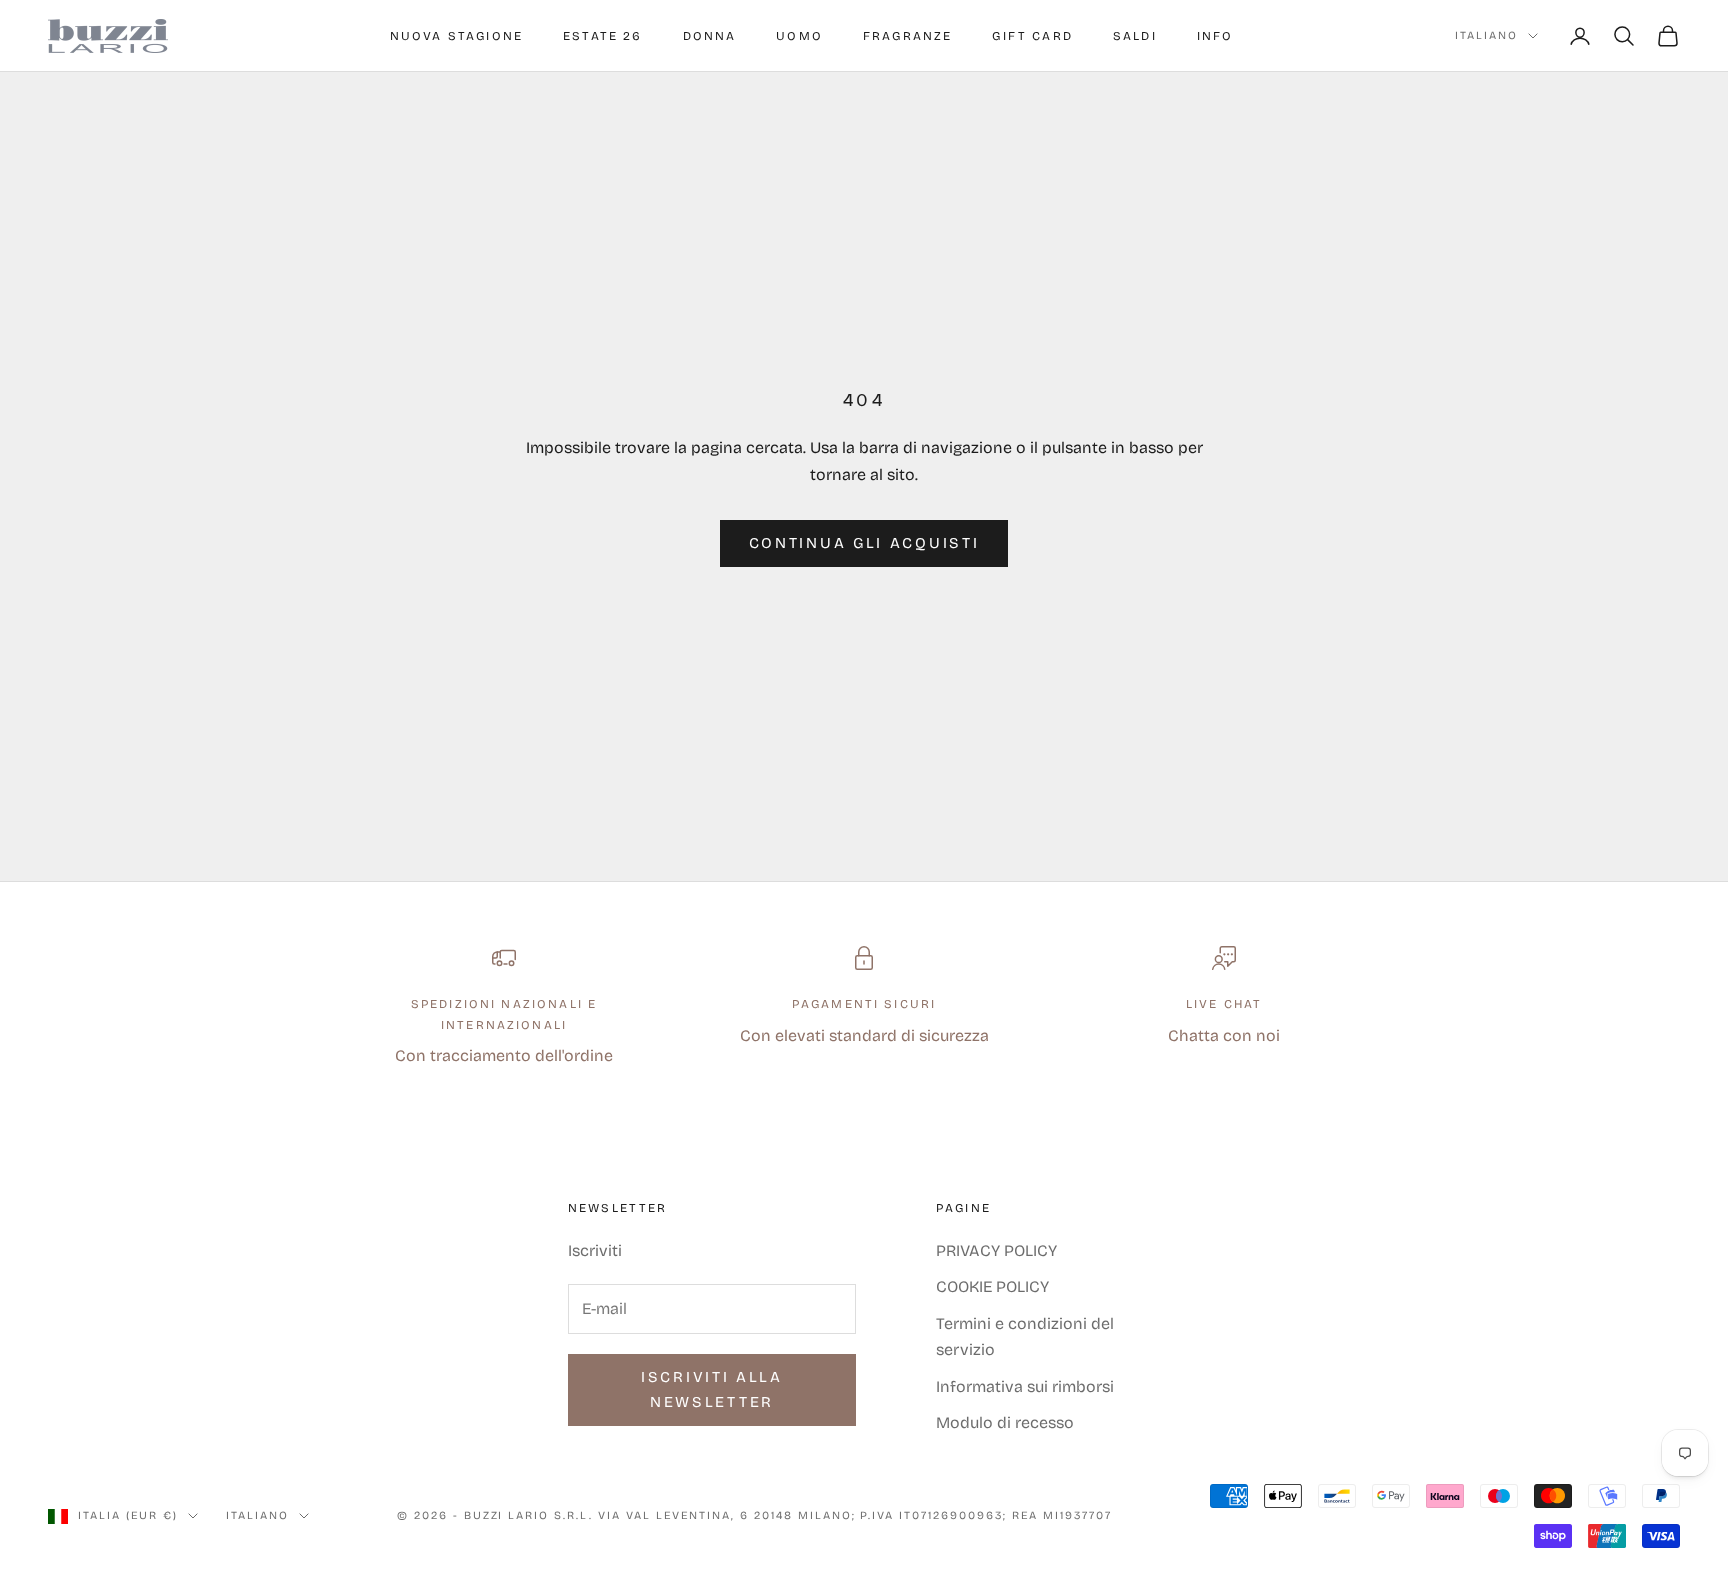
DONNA (710, 36)
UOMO (799, 36)
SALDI (1135, 36)
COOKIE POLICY (992, 1286)
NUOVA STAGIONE (456, 36)
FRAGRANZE (907, 36)
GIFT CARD (1032, 36)
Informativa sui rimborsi (1025, 1386)
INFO (1215, 36)
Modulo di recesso (1005, 1422)
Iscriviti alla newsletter (712, 1389)
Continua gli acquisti (864, 543)
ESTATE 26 (602, 36)
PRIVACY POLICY (996, 1250)
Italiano (1486, 35)
